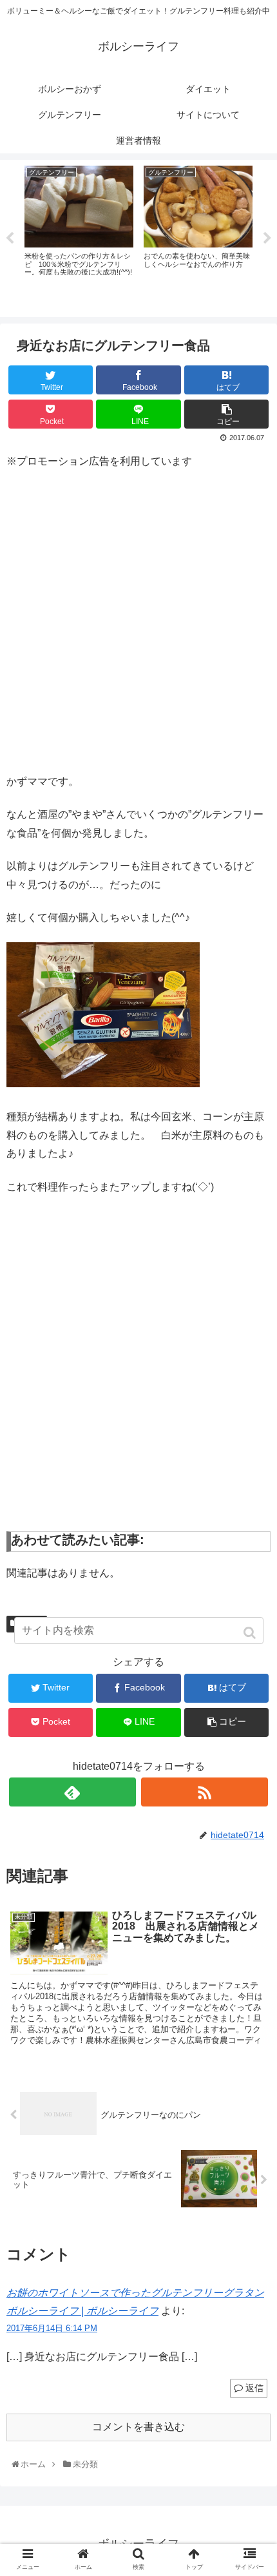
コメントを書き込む (138, 2427)
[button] (251, 1633)
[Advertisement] (138, 620)
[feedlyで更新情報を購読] (72, 1792)
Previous (10, 238)
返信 (254, 2388)
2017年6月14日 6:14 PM (52, 2328)
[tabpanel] (79, 236)
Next (267, 238)
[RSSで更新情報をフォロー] (205, 1792)
